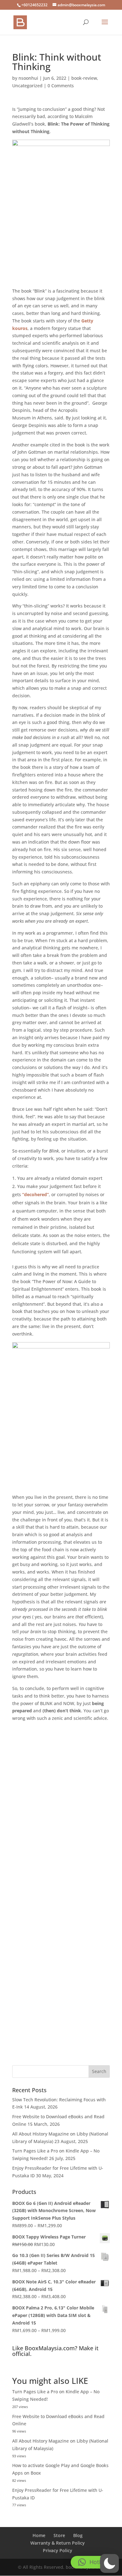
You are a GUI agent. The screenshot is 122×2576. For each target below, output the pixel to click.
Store (59, 2535)
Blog (78, 2535)
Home (39, 2535)
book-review (84, 78)
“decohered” (36, 1194)
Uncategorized (27, 86)
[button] (109, 2563)
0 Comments (61, 86)
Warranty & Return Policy (58, 2543)
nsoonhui (28, 78)
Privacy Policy (58, 2550)
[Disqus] (61, 1801)
